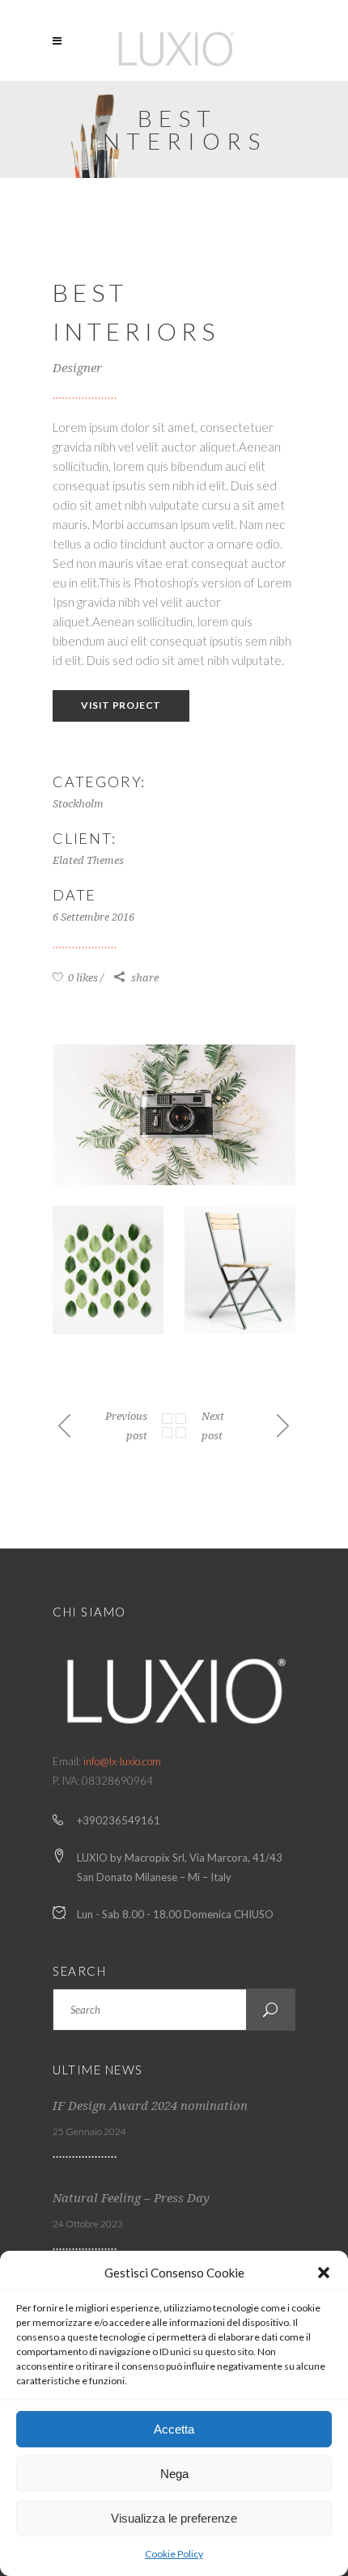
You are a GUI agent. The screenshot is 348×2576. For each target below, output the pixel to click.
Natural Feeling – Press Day (131, 2198)
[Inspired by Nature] (108, 1270)
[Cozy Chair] (240, 1270)
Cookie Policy (174, 2554)
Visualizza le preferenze (174, 2518)
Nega (174, 2474)
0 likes (82, 978)
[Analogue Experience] (174, 1115)
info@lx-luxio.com (122, 1761)
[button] (324, 2273)
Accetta (174, 2429)
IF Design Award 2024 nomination (150, 2106)
